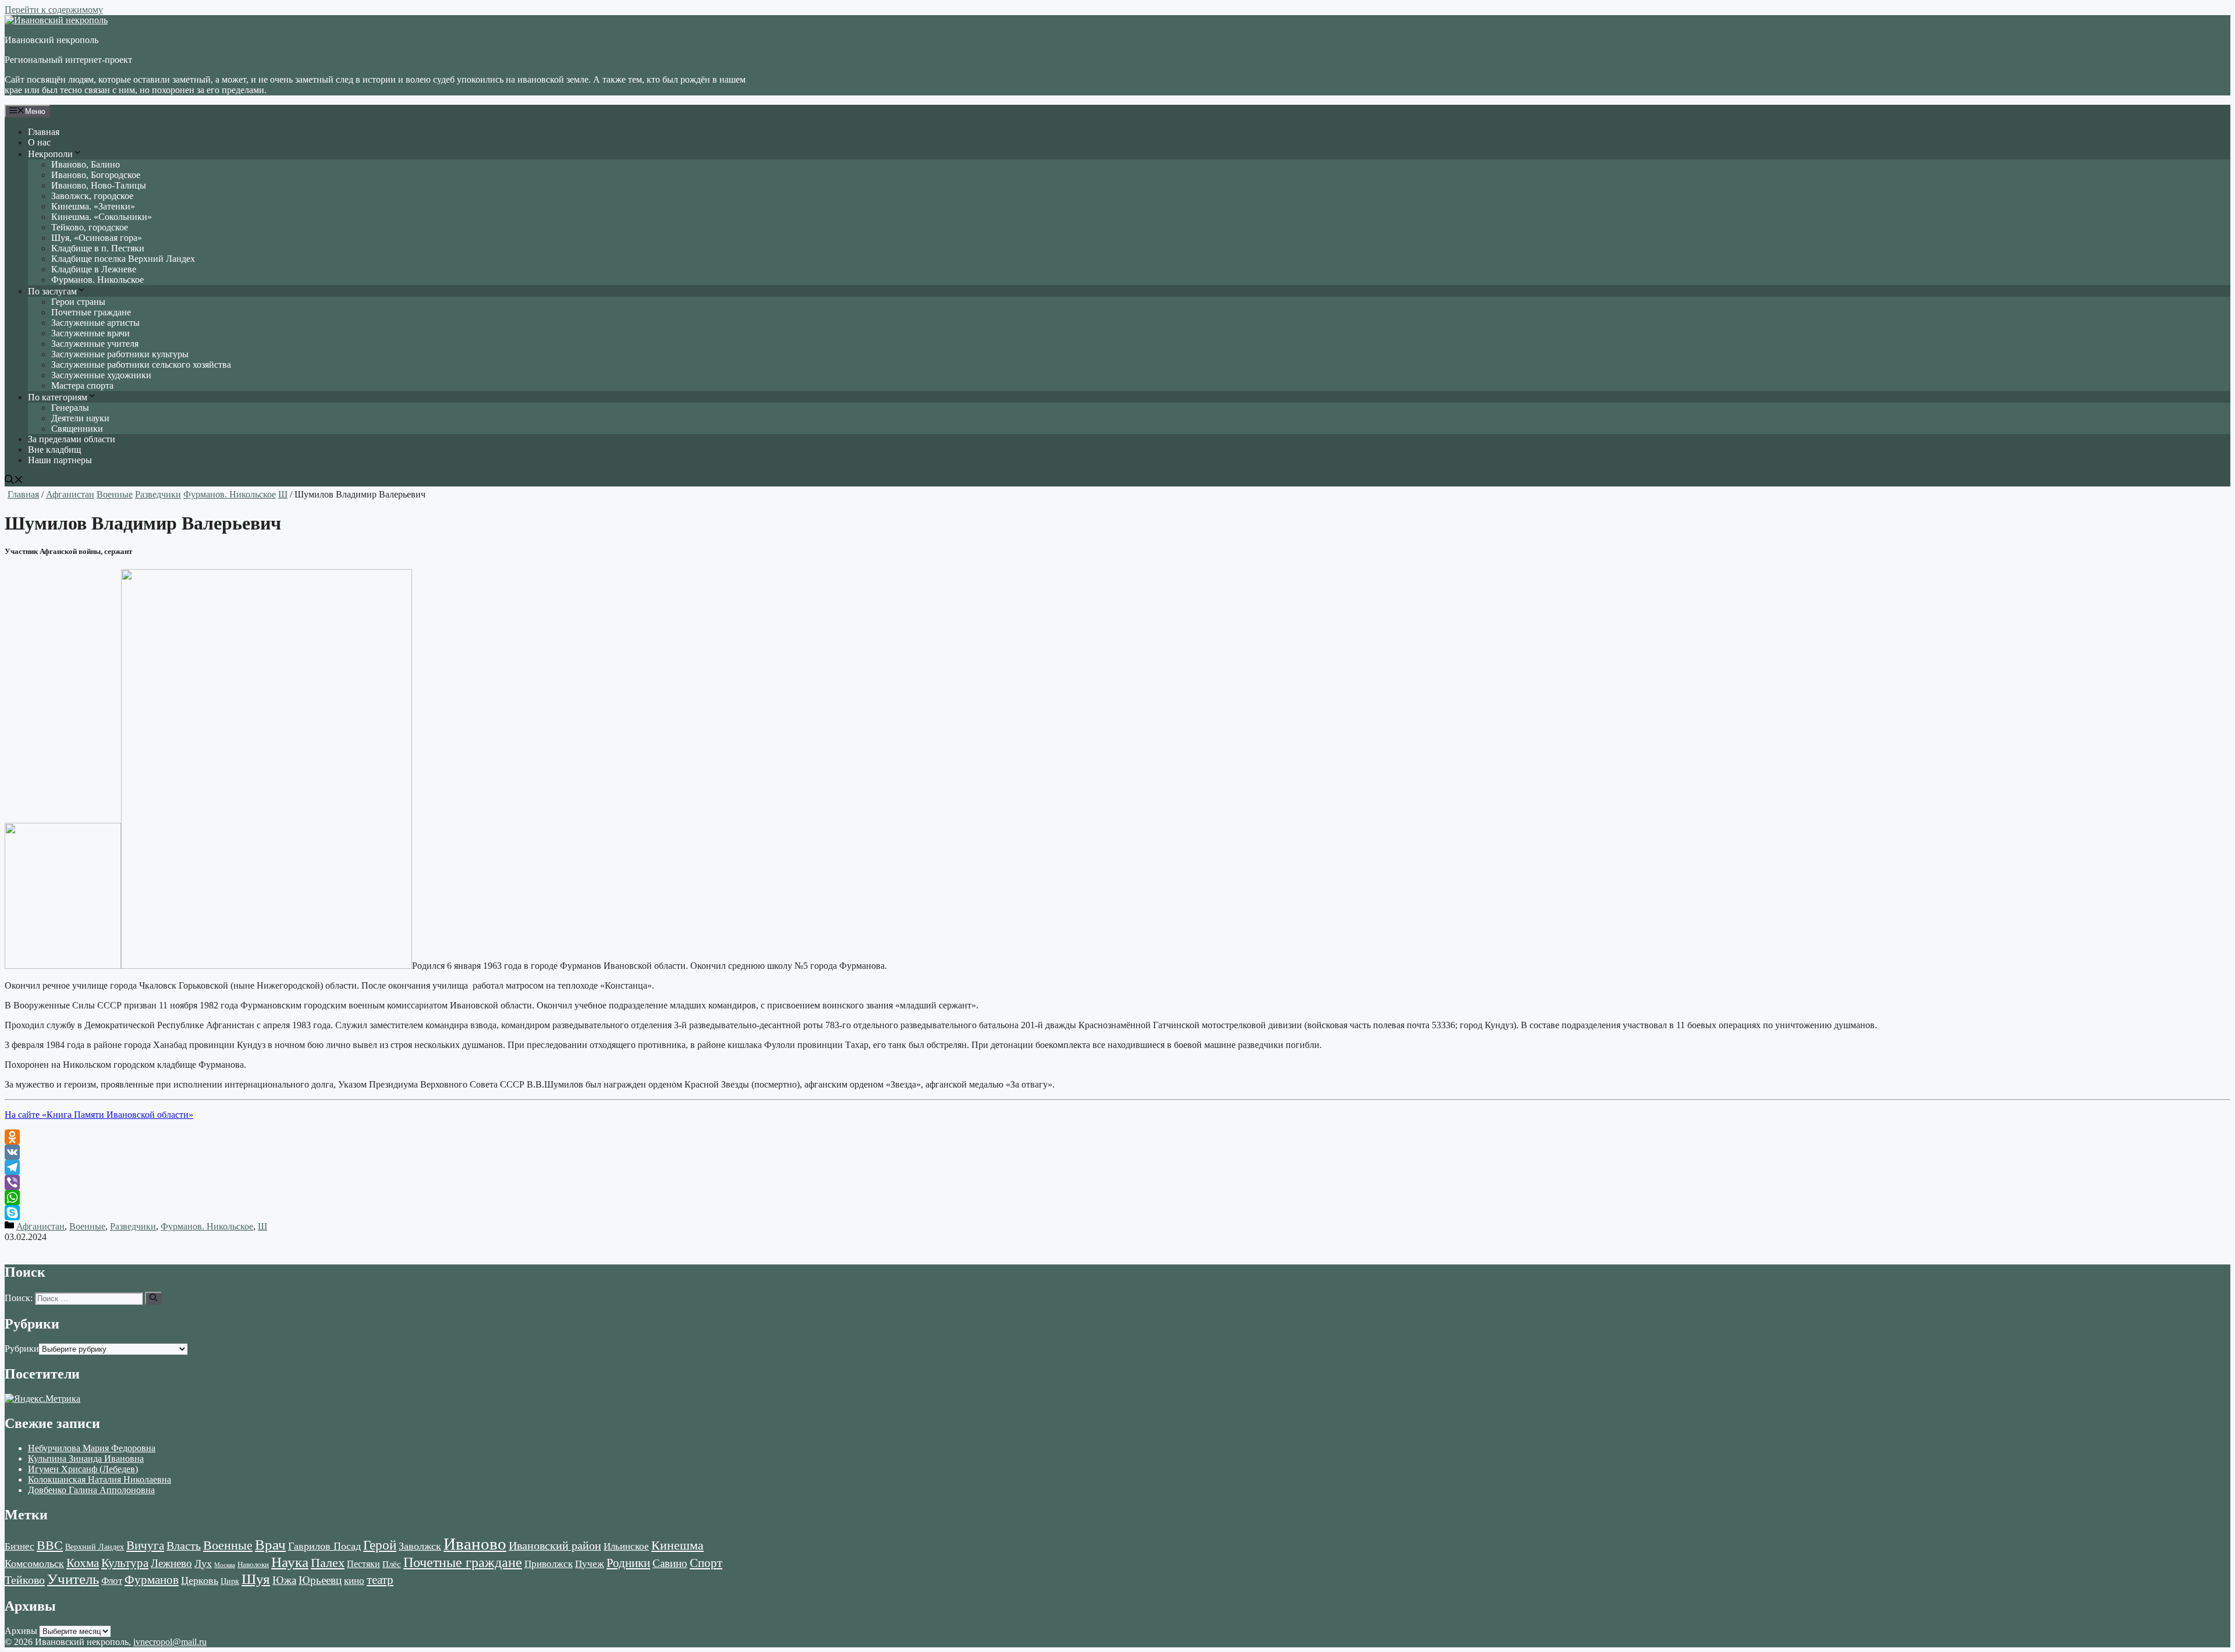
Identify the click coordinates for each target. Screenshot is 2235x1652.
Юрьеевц (320, 1580)
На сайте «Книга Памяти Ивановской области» (99, 1115)
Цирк (230, 1581)
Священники (77, 429)
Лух (203, 1564)
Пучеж (590, 1564)
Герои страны (78, 302)
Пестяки (363, 1564)
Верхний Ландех (95, 1547)
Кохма (83, 1563)
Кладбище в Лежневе (94, 269)
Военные (115, 494)
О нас (39, 142)
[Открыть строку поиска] (14, 481)
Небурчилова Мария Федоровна (92, 1448)
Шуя (256, 1579)
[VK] (1117, 1152)
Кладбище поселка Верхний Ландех (123, 259)
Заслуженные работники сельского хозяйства (141, 365)
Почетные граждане (91, 312)
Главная (44, 132)
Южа (284, 1580)
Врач (270, 1545)
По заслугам (52, 291)
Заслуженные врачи (91, 333)
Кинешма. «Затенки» (93, 206)
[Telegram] (1117, 1167)
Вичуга (145, 1546)
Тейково (25, 1580)
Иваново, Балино (86, 164)
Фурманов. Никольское (97, 280)
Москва (225, 1565)
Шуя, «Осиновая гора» (97, 238)
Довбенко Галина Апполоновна (91, 1490)
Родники (628, 1563)
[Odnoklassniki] (1117, 1137)
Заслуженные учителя (95, 344)
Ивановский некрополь (52, 40)
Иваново (475, 1544)
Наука (290, 1562)
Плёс (392, 1564)
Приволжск (549, 1564)
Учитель (73, 1579)
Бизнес (19, 1546)
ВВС (50, 1545)
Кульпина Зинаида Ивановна (86, 1459)
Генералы (70, 408)
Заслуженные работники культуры (120, 354)
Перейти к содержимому (54, 10)
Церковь (200, 1580)
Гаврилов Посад (324, 1546)
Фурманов (152, 1580)
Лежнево (171, 1563)
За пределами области (72, 439)
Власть (184, 1546)
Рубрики (22, 1349)
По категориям (58, 397)
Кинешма (677, 1545)
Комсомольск (34, 1564)
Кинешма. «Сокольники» (102, 217)
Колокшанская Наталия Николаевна (100, 1479)
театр (380, 1580)
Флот (112, 1581)
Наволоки (253, 1565)
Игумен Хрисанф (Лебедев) (83, 1469)
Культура (125, 1563)
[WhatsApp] (1117, 1198)
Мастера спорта (82, 386)
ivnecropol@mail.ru (170, 1642)
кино (354, 1581)
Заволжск (420, 1546)
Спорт (706, 1563)
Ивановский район (555, 1546)
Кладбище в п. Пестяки (98, 248)
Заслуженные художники (101, 375)
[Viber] (1117, 1182)
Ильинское (626, 1546)
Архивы (21, 1631)
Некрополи (50, 154)
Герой (380, 1545)
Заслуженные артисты (95, 323)
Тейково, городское (90, 227)
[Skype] (1117, 1213)
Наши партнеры (60, 460)
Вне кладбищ (54, 450)
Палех (328, 1563)
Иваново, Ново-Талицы (99, 185)
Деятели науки (80, 418)
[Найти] (153, 1298)
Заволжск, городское (92, 196)
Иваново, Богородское (96, 175)
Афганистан (70, 494)
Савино (670, 1563)
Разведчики (158, 494)
